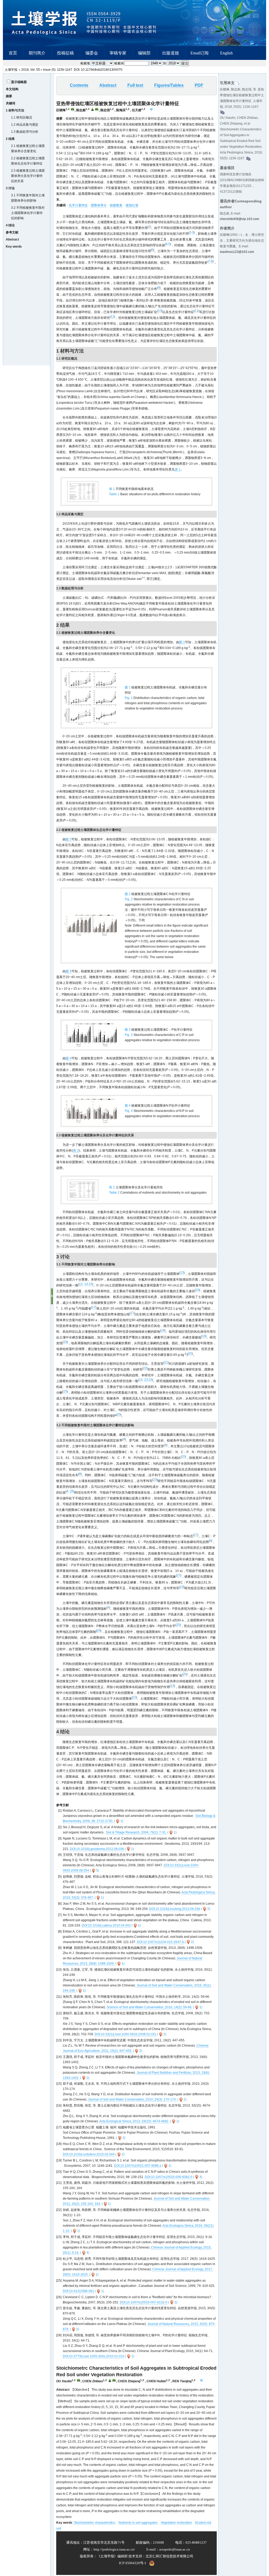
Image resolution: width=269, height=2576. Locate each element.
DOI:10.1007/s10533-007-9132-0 (144, 2302)
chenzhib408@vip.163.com (239, 219)
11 (196, 311)
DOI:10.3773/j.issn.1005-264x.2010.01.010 (94, 2356)
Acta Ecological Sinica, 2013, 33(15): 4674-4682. (134, 2121)
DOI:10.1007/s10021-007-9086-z (138, 2166)
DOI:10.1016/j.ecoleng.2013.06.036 (175, 1909)
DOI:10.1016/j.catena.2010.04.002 (106, 1925)
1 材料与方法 (15, 110)
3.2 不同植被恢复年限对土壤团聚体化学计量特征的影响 (28, 213)
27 (196, 1535)
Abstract (12, 239)
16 (198, 1290)
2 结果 (10, 139)
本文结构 (12, 89)
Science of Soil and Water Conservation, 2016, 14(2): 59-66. (149, 2007)
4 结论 (10, 225)
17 (94, 1307)
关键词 (11, 103)
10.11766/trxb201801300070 (102, 70)
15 (91, 1284)
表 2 (76, 1151)
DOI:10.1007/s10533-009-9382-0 (169, 2177)
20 (190, 1353)
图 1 (182, 642)
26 (72, 1491)
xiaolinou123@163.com (237, 252)
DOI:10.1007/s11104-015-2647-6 (160, 1942)
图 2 (69, 839)
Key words (14, 247)
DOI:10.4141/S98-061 (78, 2291)
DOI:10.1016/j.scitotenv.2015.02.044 (89, 2154)
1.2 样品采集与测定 (25, 125)
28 (99, 1631)
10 (160, 311)
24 (151, 1380)
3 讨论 (10, 188)
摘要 (9, 96)
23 (146, 1380)
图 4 (69, 1058)
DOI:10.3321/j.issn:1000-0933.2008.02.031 (125, 2034)
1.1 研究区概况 (22, 117)
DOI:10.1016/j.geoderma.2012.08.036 (97, 1849)
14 (86, 1284)
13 (182, 1272)
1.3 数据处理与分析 (25, 132)
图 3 (69, 971)
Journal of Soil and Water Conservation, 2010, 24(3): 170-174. (132, 2099)
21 (166, 1362)
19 (65, 1342)
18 (163, 1330)
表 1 (178, 469)
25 (119, 1414)
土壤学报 (11, 70)
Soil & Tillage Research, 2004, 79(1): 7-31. (136, 1832)
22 (145, 1368)
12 (112, 316)
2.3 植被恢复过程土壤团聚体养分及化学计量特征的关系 (28, 176)
